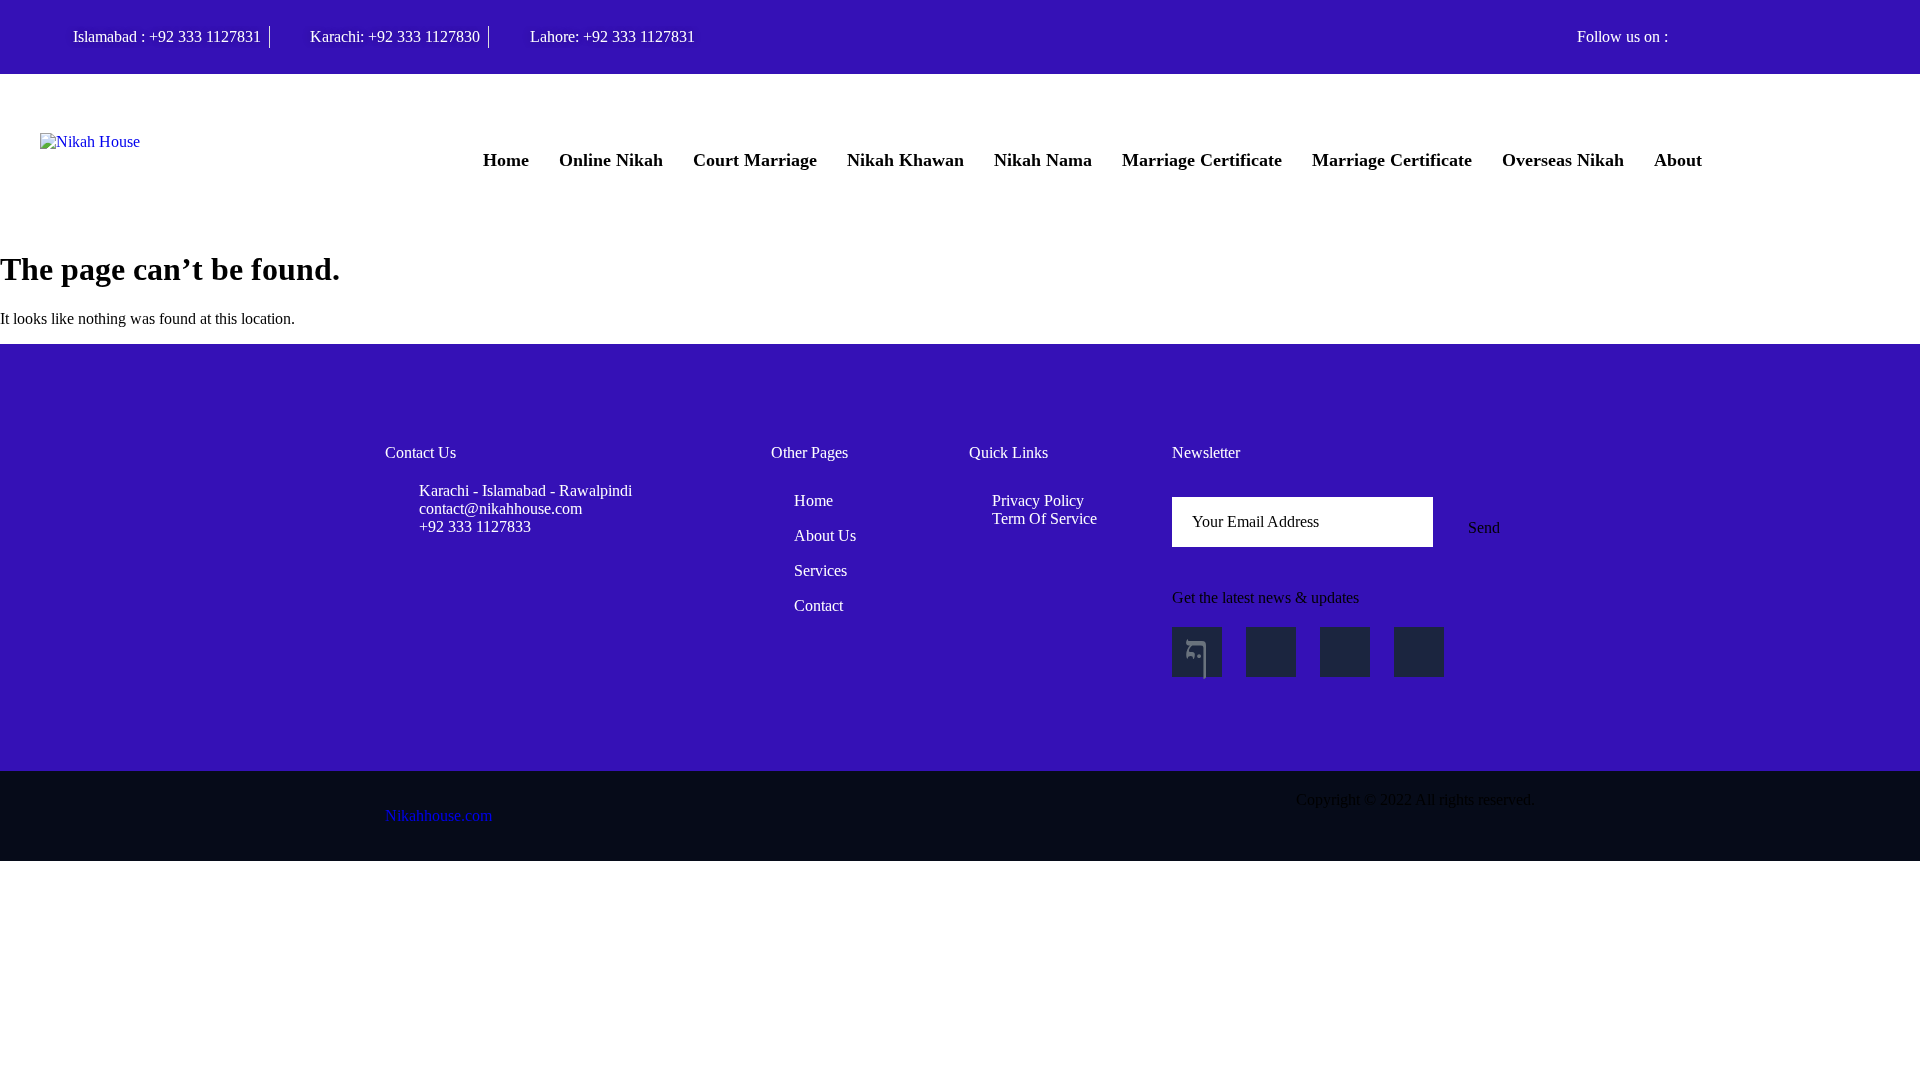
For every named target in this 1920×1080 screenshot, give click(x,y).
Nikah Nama (1043, 160)
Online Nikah (611, 160)
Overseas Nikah (1563, 160)
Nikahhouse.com (438, 815)
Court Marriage (755, 160)
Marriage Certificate (1202, 160)
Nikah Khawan (905, 160)
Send (1484, 527)
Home (506, 160)
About (1678, 160)
